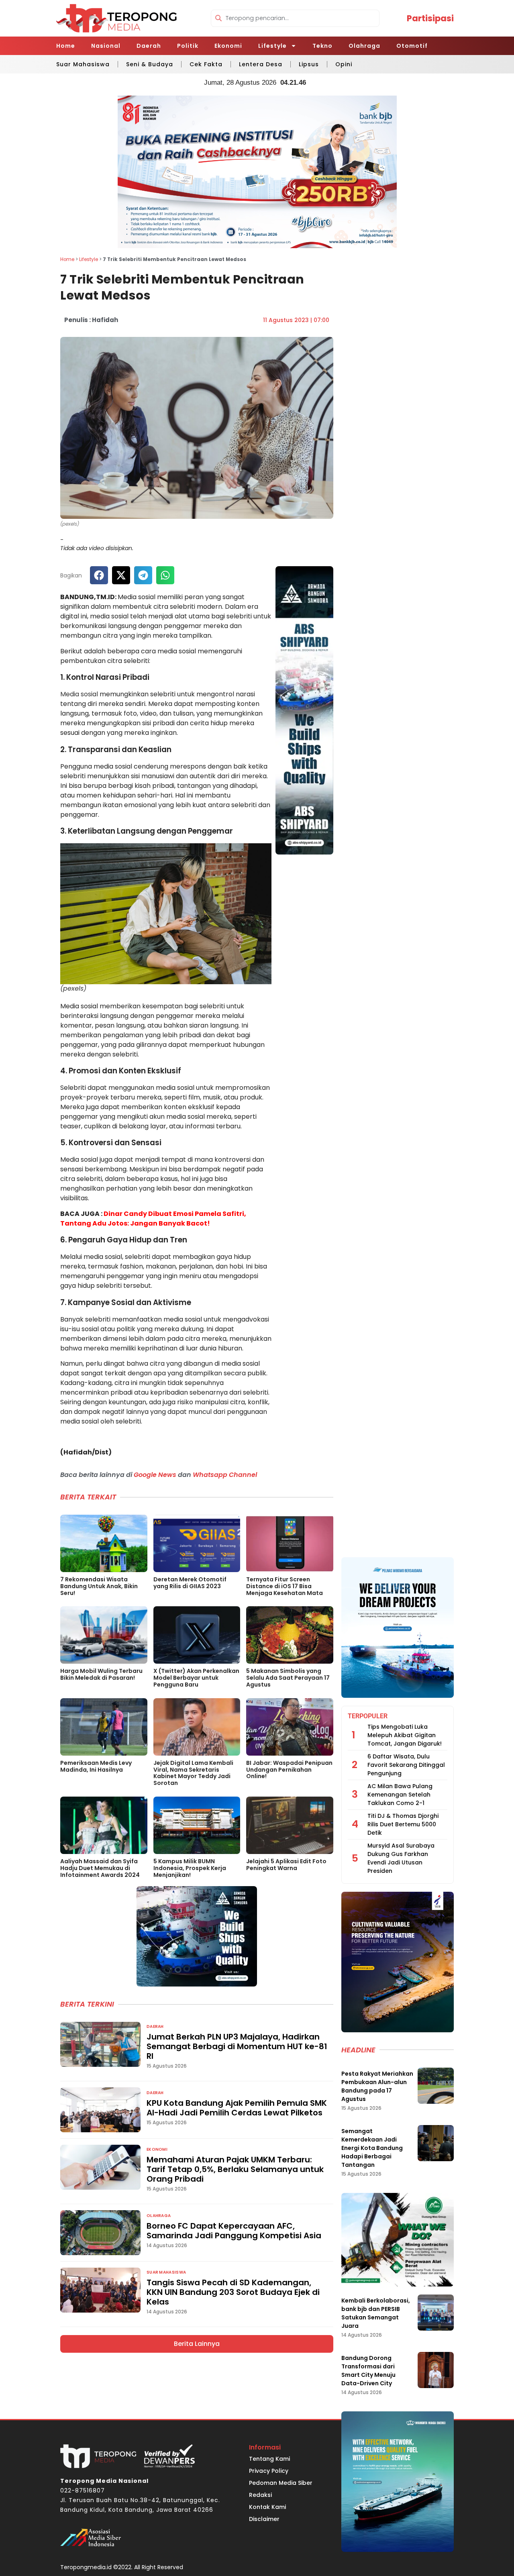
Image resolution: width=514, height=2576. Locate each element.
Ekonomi (228, 46)
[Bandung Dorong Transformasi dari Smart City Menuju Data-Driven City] (436, 2370)
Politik (188, 46)
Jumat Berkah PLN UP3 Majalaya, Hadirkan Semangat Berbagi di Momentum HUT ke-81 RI (237, 2046)
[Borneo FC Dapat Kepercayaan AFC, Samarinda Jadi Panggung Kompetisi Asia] (100, 2233)
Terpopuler (368, 1716)
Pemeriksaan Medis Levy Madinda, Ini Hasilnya (96, 1766)
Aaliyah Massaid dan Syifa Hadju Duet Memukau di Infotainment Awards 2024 (100, 1868)
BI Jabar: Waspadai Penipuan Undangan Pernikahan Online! (289, 1770)
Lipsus (309, 64)
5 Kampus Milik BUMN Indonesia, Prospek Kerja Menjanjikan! (190, 1868)
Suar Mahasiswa (83, 64)
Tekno (322, 46)
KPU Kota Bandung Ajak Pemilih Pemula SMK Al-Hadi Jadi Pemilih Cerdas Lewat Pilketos (237, 2108)
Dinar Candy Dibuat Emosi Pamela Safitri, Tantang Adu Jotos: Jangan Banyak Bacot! (153, 1219)
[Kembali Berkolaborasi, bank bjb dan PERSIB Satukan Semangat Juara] (436, 2313)
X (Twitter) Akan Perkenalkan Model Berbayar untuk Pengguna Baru (196, 1678)
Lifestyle (272, 46)
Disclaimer (264, 2519)
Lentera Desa (261, 64)
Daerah (149, 46)
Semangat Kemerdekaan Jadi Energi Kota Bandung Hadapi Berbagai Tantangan (372, 2148)
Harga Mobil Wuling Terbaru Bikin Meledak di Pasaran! (101, 1674)
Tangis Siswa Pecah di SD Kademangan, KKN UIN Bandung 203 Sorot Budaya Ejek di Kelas (233, 2292)
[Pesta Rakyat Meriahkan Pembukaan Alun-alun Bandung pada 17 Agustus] (436, 2086)
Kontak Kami (267, 2507)
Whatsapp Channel (225, 1475)
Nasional (106, 46)
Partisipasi (430, 18)
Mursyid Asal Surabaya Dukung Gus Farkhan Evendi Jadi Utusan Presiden (401, 1858)
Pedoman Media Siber (281, 2483)
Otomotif (412, 46)
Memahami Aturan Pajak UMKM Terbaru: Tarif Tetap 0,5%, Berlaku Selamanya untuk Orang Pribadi (235, 2169)
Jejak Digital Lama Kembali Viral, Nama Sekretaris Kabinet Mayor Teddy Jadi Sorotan (193, 1773)
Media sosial (79, 694)
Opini (344, 64)
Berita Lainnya (197, 2344)
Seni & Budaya (150, 64)
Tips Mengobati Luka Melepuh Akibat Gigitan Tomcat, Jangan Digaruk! (405, 1735)
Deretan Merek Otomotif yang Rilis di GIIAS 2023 (190, 1583)
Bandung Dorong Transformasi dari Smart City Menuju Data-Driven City (368, 2371)
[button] (99, 575)
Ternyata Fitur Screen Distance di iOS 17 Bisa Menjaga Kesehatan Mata (285, 1586)
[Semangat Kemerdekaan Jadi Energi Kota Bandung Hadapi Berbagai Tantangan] (436, 2143)
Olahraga (364, 46)
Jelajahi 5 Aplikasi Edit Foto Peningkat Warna (286, 1865)
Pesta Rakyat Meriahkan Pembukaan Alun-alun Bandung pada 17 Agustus (377, 2086)
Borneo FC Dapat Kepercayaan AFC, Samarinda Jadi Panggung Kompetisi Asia (234, 2231)
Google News (155, 1475)
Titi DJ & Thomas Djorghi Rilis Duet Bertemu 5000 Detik (403, 1824)
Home (66, 46)
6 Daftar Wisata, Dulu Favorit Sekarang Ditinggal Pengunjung (406, 1765)
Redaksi (260, 2495)
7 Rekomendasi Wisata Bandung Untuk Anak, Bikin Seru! (99, 1586)
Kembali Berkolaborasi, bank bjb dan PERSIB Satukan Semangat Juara (376, 2313)
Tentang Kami (269, 2459)
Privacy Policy (269, 2471)
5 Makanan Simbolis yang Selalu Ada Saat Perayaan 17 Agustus (288, 1678)
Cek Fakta (206, 64)
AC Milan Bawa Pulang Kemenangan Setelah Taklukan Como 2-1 (400, 1795)
